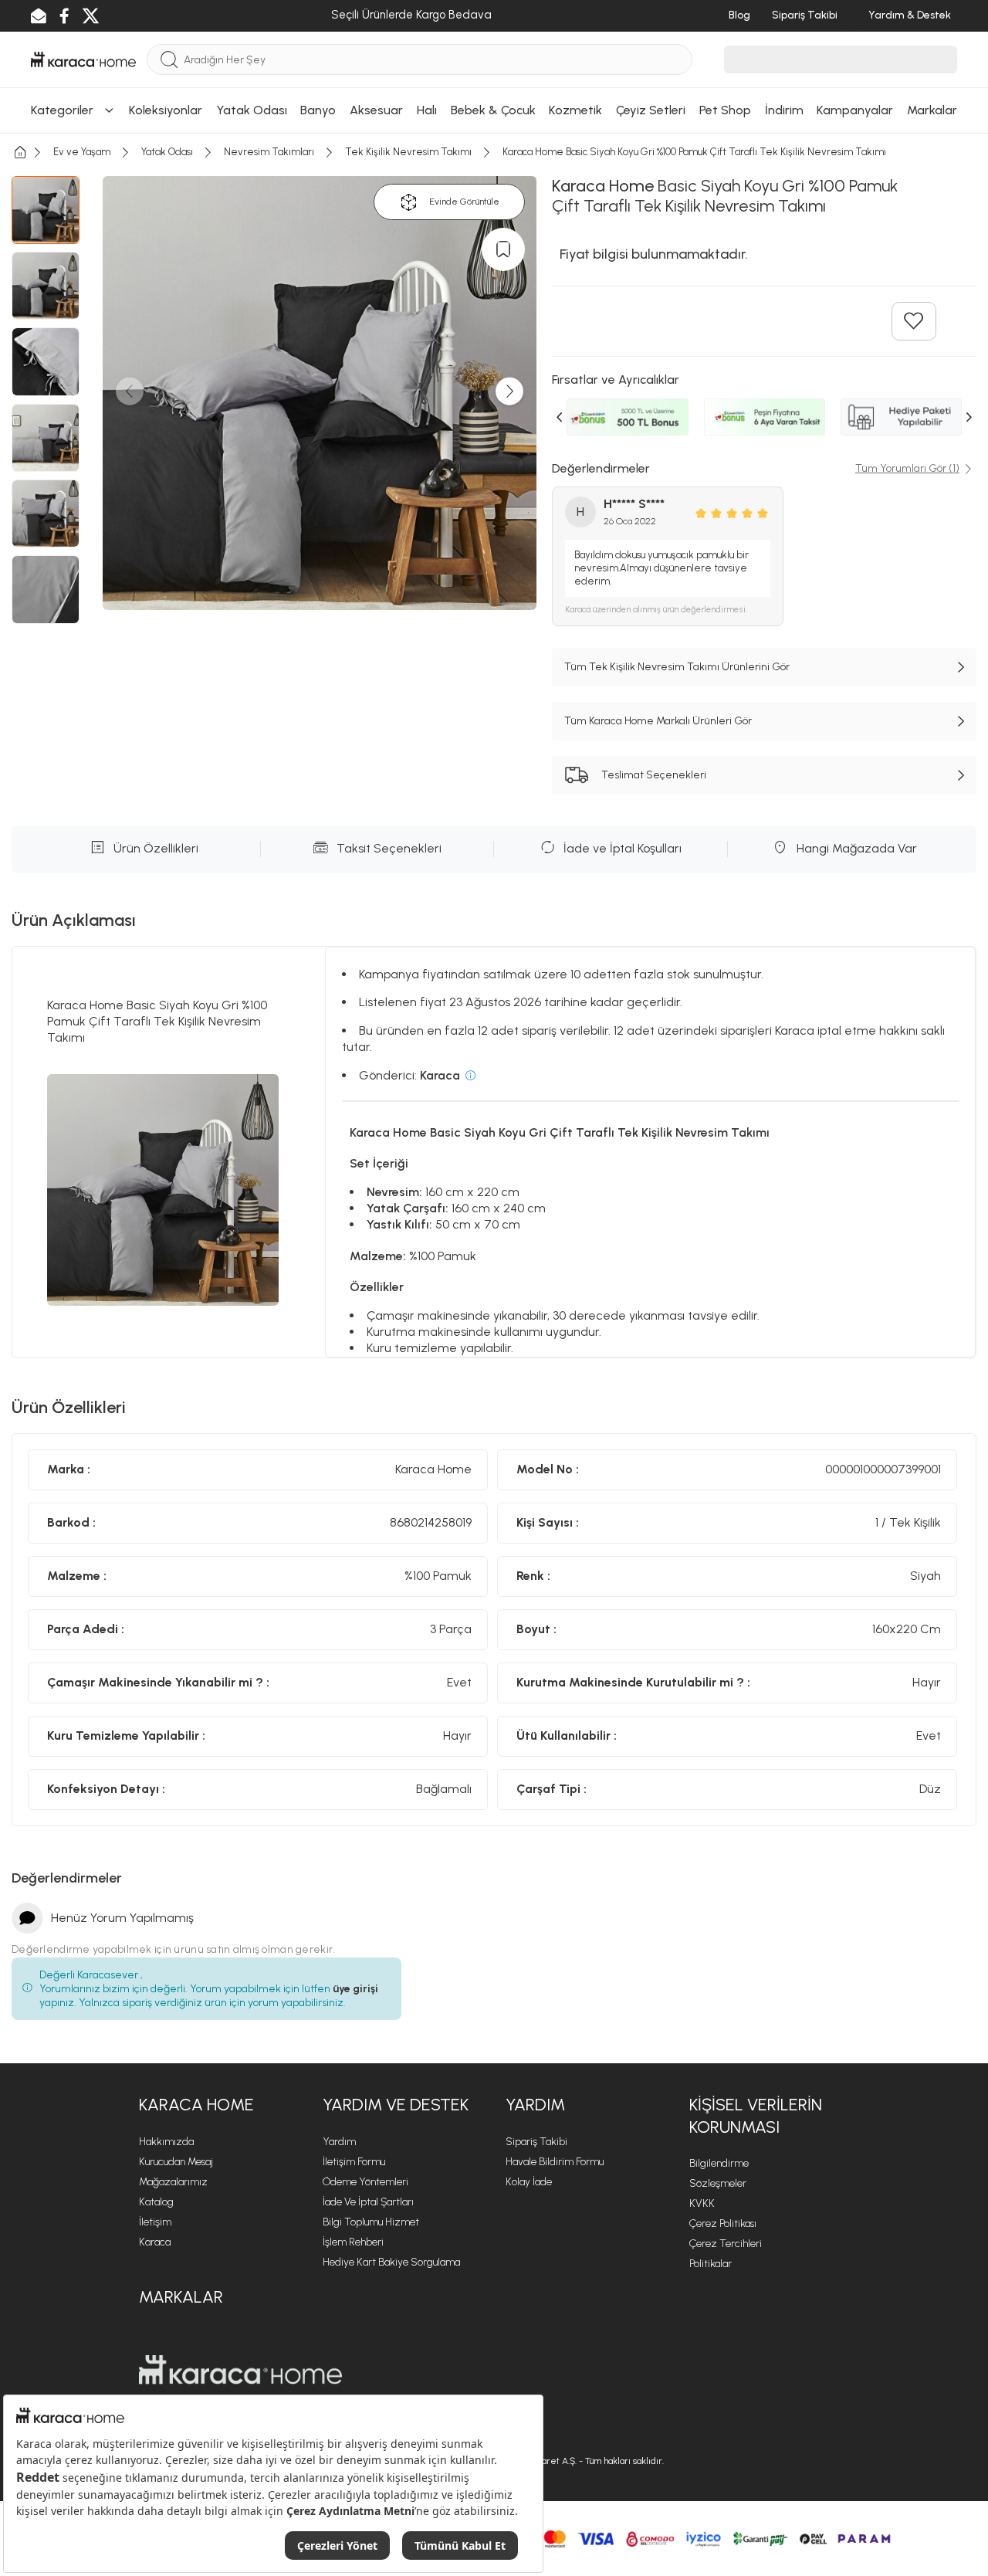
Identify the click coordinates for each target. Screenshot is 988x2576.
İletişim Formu (354, 2162)
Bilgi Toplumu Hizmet (371, 2222)
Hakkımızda (166, 2142)
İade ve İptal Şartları (368, 2202)
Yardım (339, 2142)
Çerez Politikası (723, 2223)
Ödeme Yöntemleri (365, 2182)
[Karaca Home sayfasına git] (240, 2370)
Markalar (181, 2297)
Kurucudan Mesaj (176, 2162)
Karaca (155, 2242)
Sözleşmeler (718, 2183)
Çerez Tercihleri (726, 2244)
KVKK (702, 2203)
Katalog (156, 2202)
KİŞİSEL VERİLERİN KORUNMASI (756, 2116)
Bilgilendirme (719, 2163)
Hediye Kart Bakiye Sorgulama (391, 2262)
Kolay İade (529, 2182)
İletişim (155, 2222)
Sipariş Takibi (536, 2142)
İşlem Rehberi (353, 2242)
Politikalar (711, 2264)
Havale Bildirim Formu (555, 2162)
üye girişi (355, 1989)
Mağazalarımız (173, 2182)
